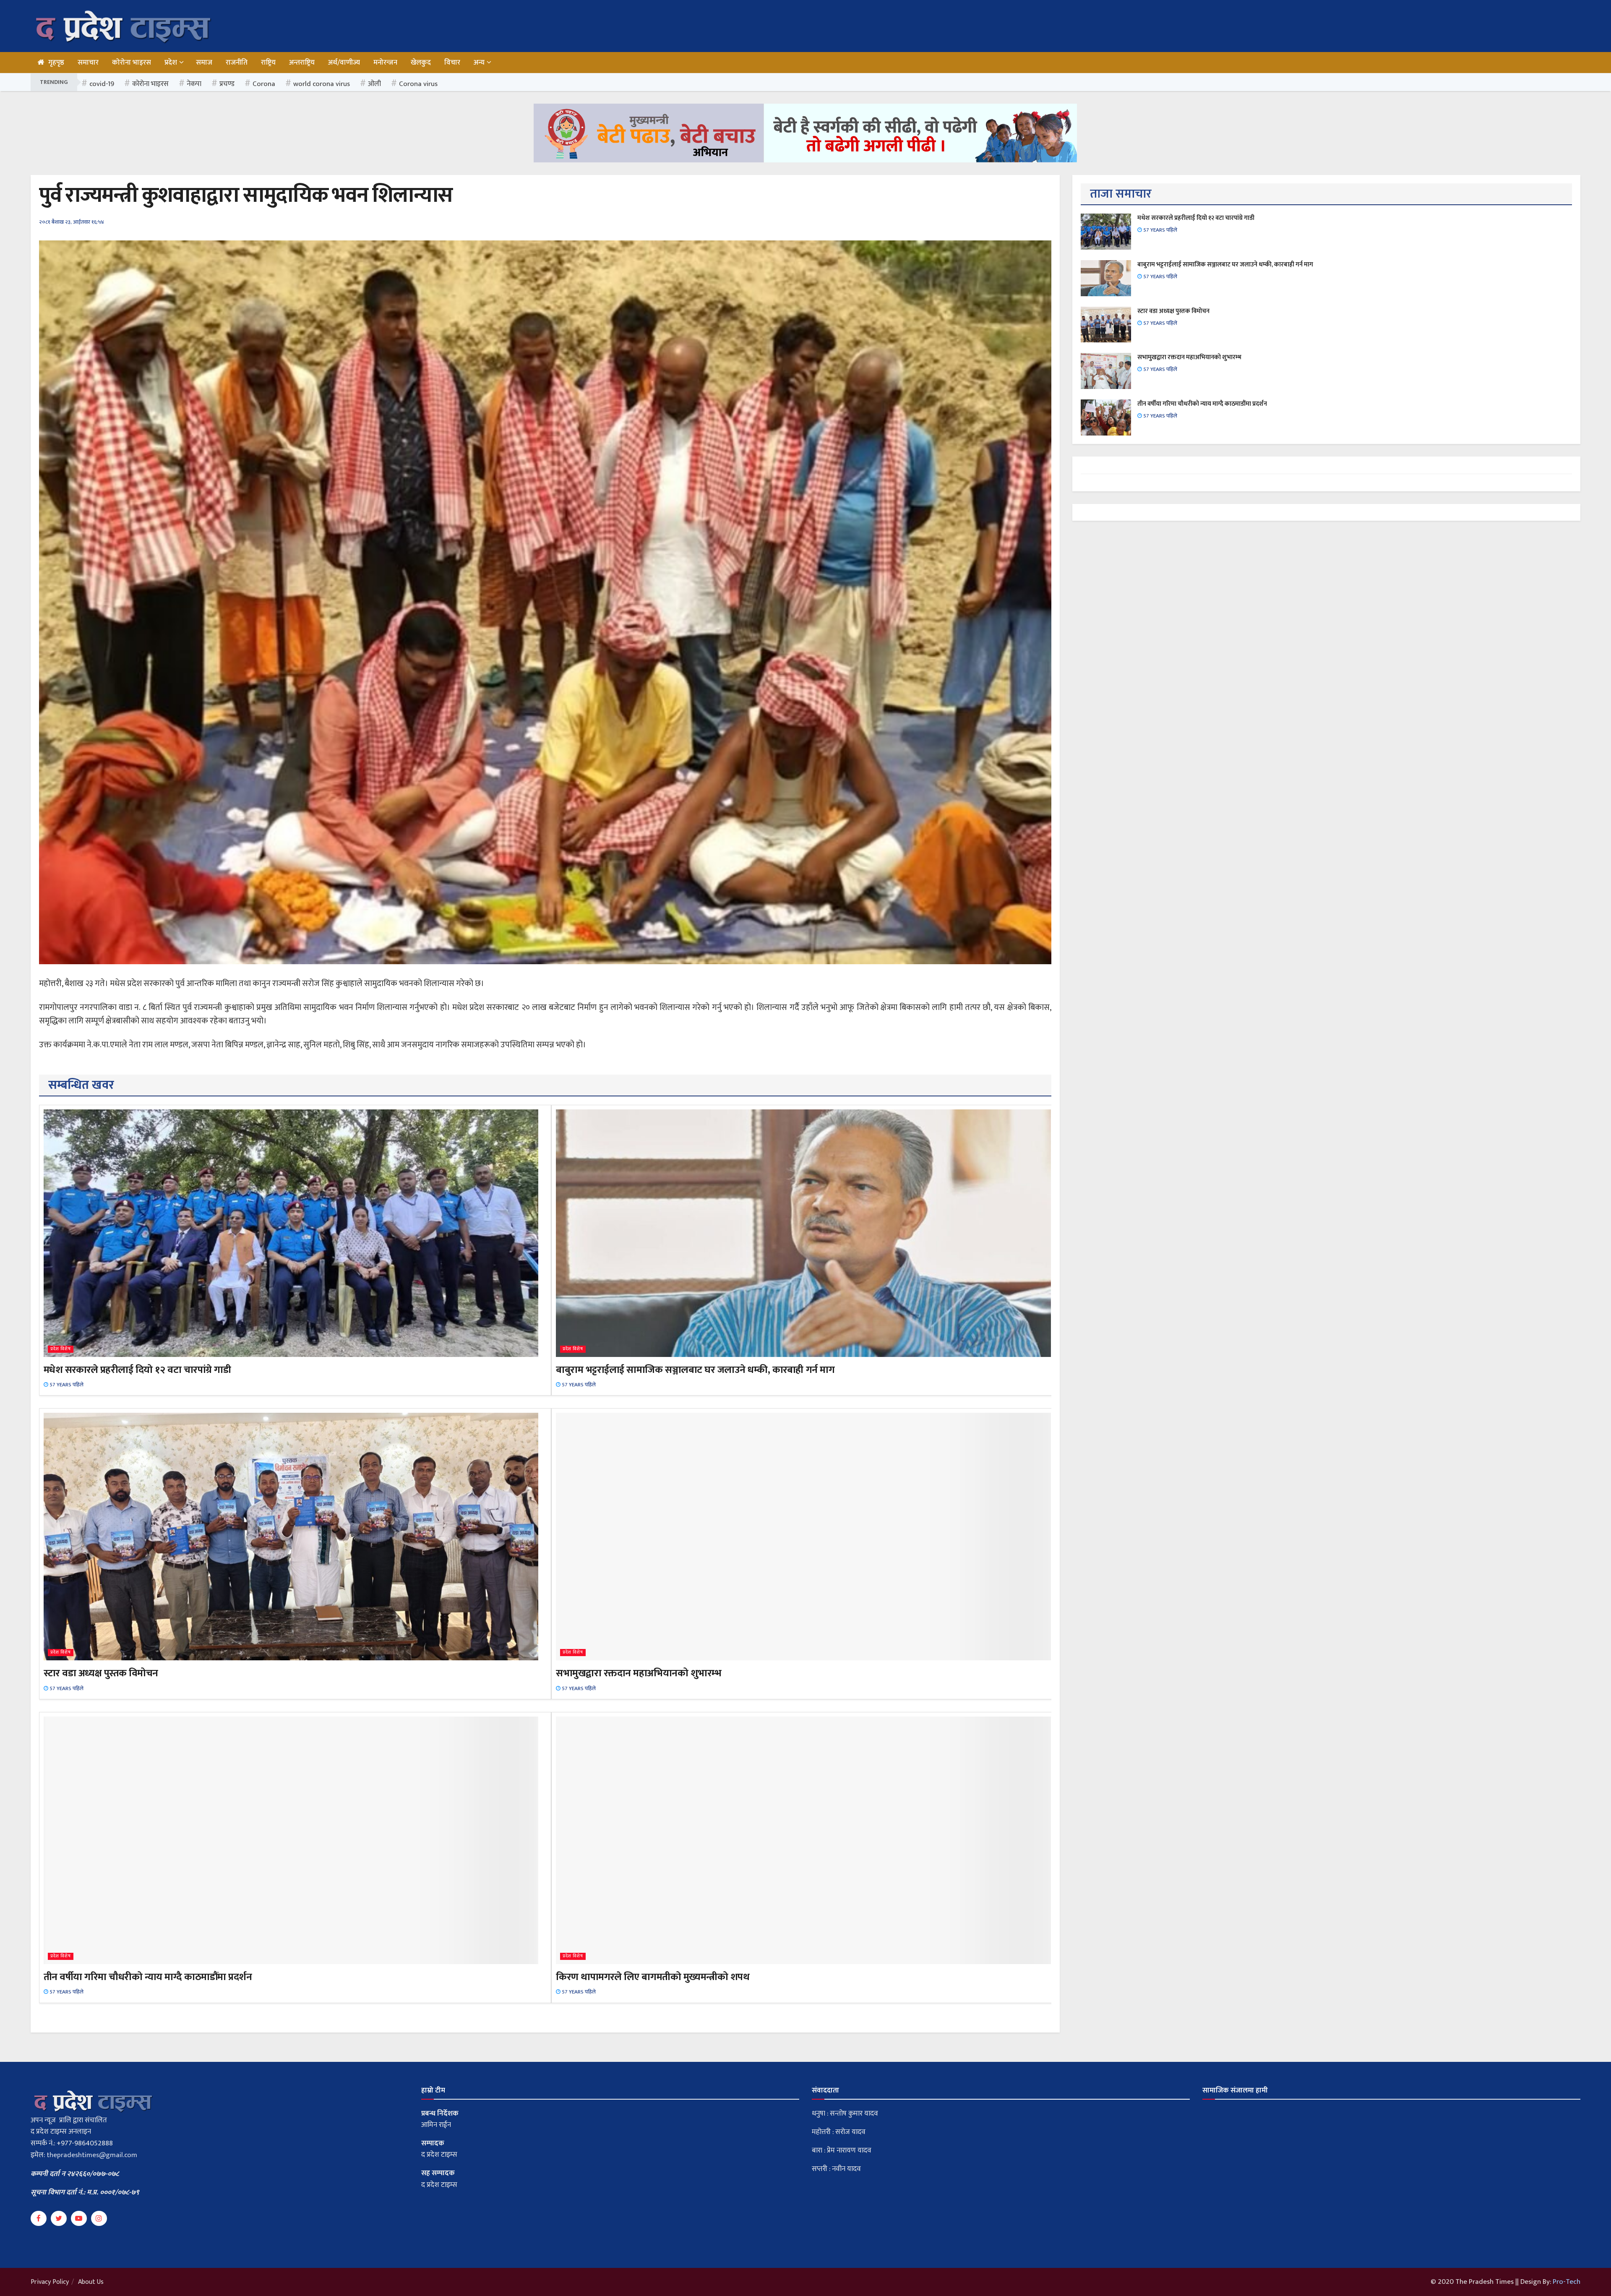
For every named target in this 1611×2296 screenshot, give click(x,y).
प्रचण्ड (227, 84)
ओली (374, 84)
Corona (264, 84)
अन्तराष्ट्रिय (302, 63)
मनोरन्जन (385, 63)
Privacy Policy (50, 2282)
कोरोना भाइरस (132, 63)
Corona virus (418, 84)
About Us (91, 2282)
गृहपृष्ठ (56, 63)
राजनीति (237, 63)
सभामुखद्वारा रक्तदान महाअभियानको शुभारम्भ (639, 1673)
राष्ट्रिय (268, 63)
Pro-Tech (1567, 2282)
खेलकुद (421, 63)
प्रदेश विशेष (61, 1349)
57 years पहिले (66, 1385)
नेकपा (194, 84)
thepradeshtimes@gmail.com (92, 2155)
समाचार (88, 63)
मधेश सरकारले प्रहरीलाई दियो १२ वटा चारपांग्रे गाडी (137, 1370)
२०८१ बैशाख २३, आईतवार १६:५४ (72, 222)
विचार (452, 63)
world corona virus (322, 84)
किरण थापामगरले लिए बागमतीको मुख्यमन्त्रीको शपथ (653, 1977)
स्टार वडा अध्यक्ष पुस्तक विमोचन (101, 1673)
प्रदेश (171, 63)
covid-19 (102, 84)
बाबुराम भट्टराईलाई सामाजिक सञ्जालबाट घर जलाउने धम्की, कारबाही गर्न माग (695, 1370)
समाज (204, 63)
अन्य (479, 63)
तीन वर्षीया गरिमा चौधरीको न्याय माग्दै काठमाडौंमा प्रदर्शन (148, 1977)
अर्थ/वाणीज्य (344, 63)
